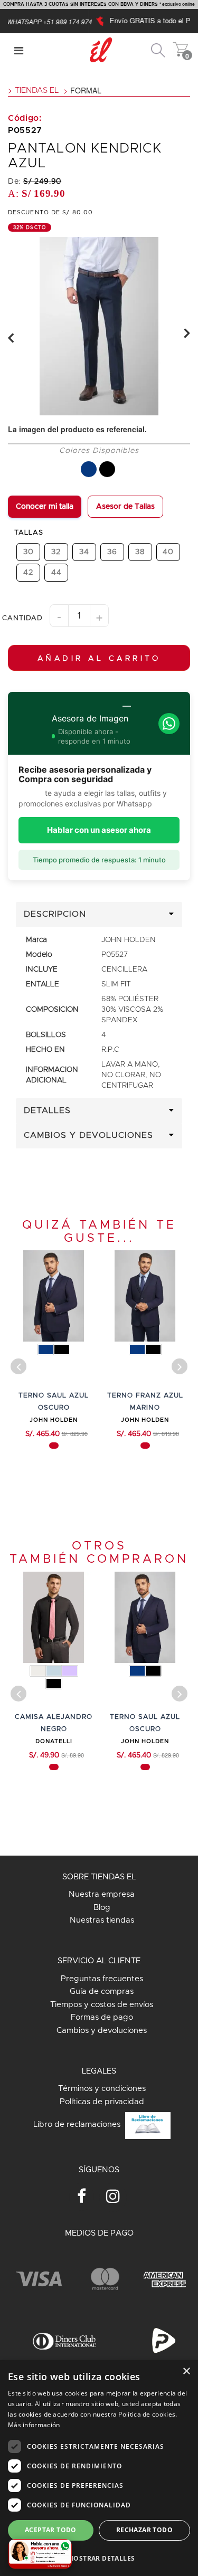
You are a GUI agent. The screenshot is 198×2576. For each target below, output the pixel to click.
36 (112, 552)
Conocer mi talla (45, 507)
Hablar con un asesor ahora (99, 830)
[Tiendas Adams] (158, 44)
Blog (102, 1908)
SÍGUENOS (99, 2170)
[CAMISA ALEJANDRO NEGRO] (54, 1617)
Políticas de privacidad (102, 2102)
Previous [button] (11, 338)
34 (84, 552)
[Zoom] (99, 326)
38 (140, 552)
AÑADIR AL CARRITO (99, 659)
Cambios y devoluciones (102, 2031)
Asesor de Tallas (125, 507)
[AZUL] (89, 469)
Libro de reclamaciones (78, 2125)
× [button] (186, 2371)
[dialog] (99, 2468)
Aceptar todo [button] (51, 2530)
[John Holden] (181, 44)
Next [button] (187, 333)
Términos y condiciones (102, 2089)
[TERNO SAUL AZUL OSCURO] (54, 1296)
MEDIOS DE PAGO (99, 2233)
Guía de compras (102, 1992)
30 (29, 552)
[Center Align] (19, 50)
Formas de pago (102, 2017)
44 (56, 572)
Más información (34, 2425)
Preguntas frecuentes (102, 1979)
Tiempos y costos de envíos (102, 2005)
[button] (99, 2558)
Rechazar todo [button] (144, 2530)
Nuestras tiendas (102, 1920)
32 (56, 552)
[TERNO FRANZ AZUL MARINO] (145, 1296)
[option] (99, 326)
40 (168, 552)
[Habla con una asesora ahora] (40, 2554)
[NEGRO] (107, 469)
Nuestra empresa (102, 1894)
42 (29, 572)
